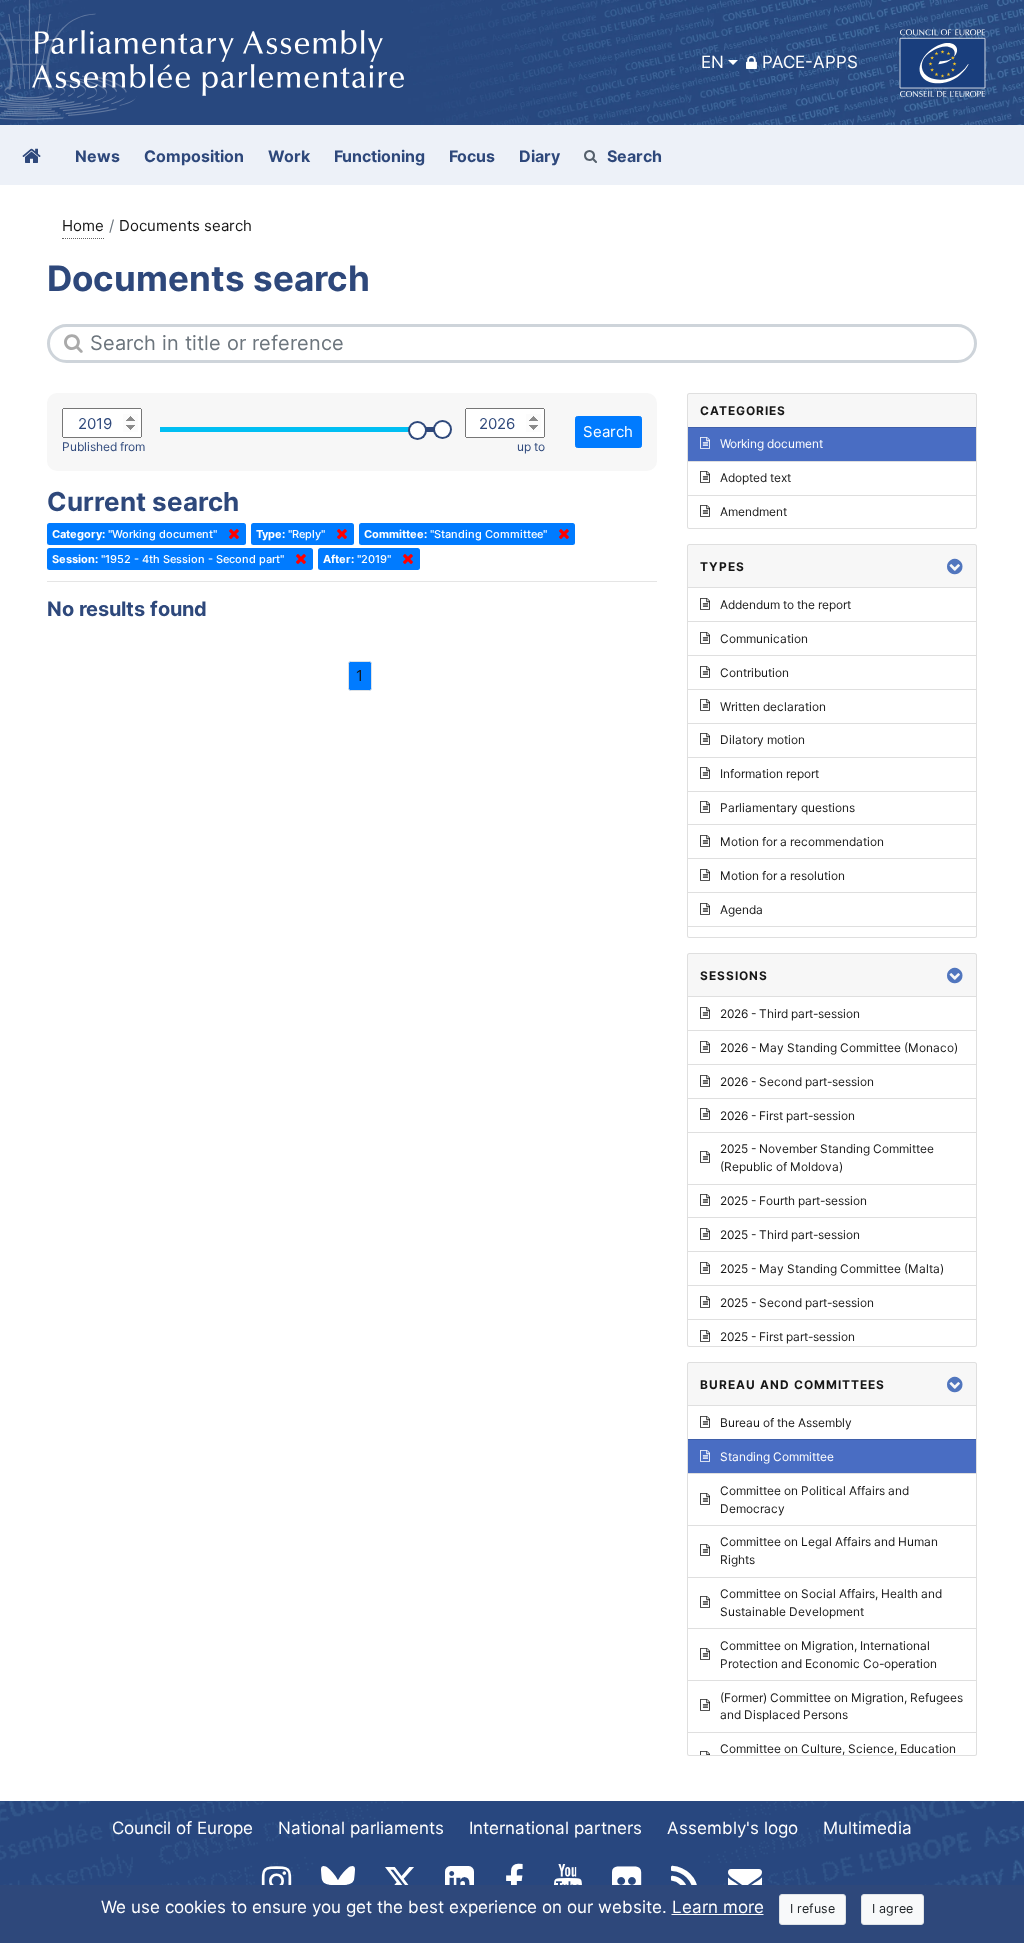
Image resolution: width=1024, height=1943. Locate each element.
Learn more (718, 1907)
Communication (764, 638)
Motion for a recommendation (802, 841)
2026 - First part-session (787, 1115)
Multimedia (867, 1828)
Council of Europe (182, 1828)
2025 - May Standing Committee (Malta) (832, 1268)
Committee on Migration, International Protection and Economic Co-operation (828, 1654)
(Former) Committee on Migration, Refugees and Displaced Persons (841, 1706)
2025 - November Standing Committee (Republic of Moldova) (827, 1157)
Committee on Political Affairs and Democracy (814, 1499)
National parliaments (361, 1828)
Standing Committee (777, 1456)
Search (634, 156)
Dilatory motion (762, 739)
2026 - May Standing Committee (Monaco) (839, 1047)
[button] (955, 566)
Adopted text (755, 477)
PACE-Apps (810, 62)
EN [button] (712, 62)
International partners (555, 1828)
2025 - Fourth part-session (793, 1200)
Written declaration (773, 706)
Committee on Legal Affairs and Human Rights (829, 1550)
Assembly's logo (732, 1828)
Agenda (741, 909)
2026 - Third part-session (790, 1013)
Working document (771, 443)
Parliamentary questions (787, 807)
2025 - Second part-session (797, 1302)
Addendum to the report (785, 604)
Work (289, 156)
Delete (230, 534)
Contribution (754, 672)
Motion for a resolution (782, 875)
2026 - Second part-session (797, 1081)
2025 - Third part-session (790, 1234)
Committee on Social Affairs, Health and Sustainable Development (831, 1602)
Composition (194, 156)
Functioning (379, 156)
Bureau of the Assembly (786, 1422)
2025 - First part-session (787, 1336)
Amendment (753, 511)
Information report (769, 773)
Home (83, 225)
